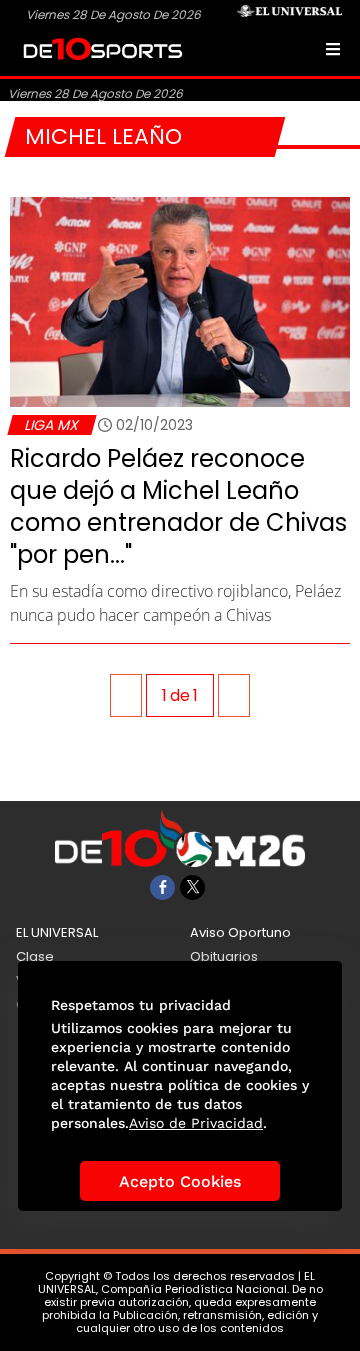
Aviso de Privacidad (196, 1123)
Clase (35, 956)
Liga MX (51, 425)
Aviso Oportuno (240, 932)
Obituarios (224, 956)
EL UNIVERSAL (57, 932)
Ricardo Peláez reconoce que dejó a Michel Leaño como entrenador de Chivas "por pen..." (178, 506)
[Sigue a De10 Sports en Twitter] (192, 887)
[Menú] (333, 49)
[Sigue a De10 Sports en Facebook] (162, 887)
